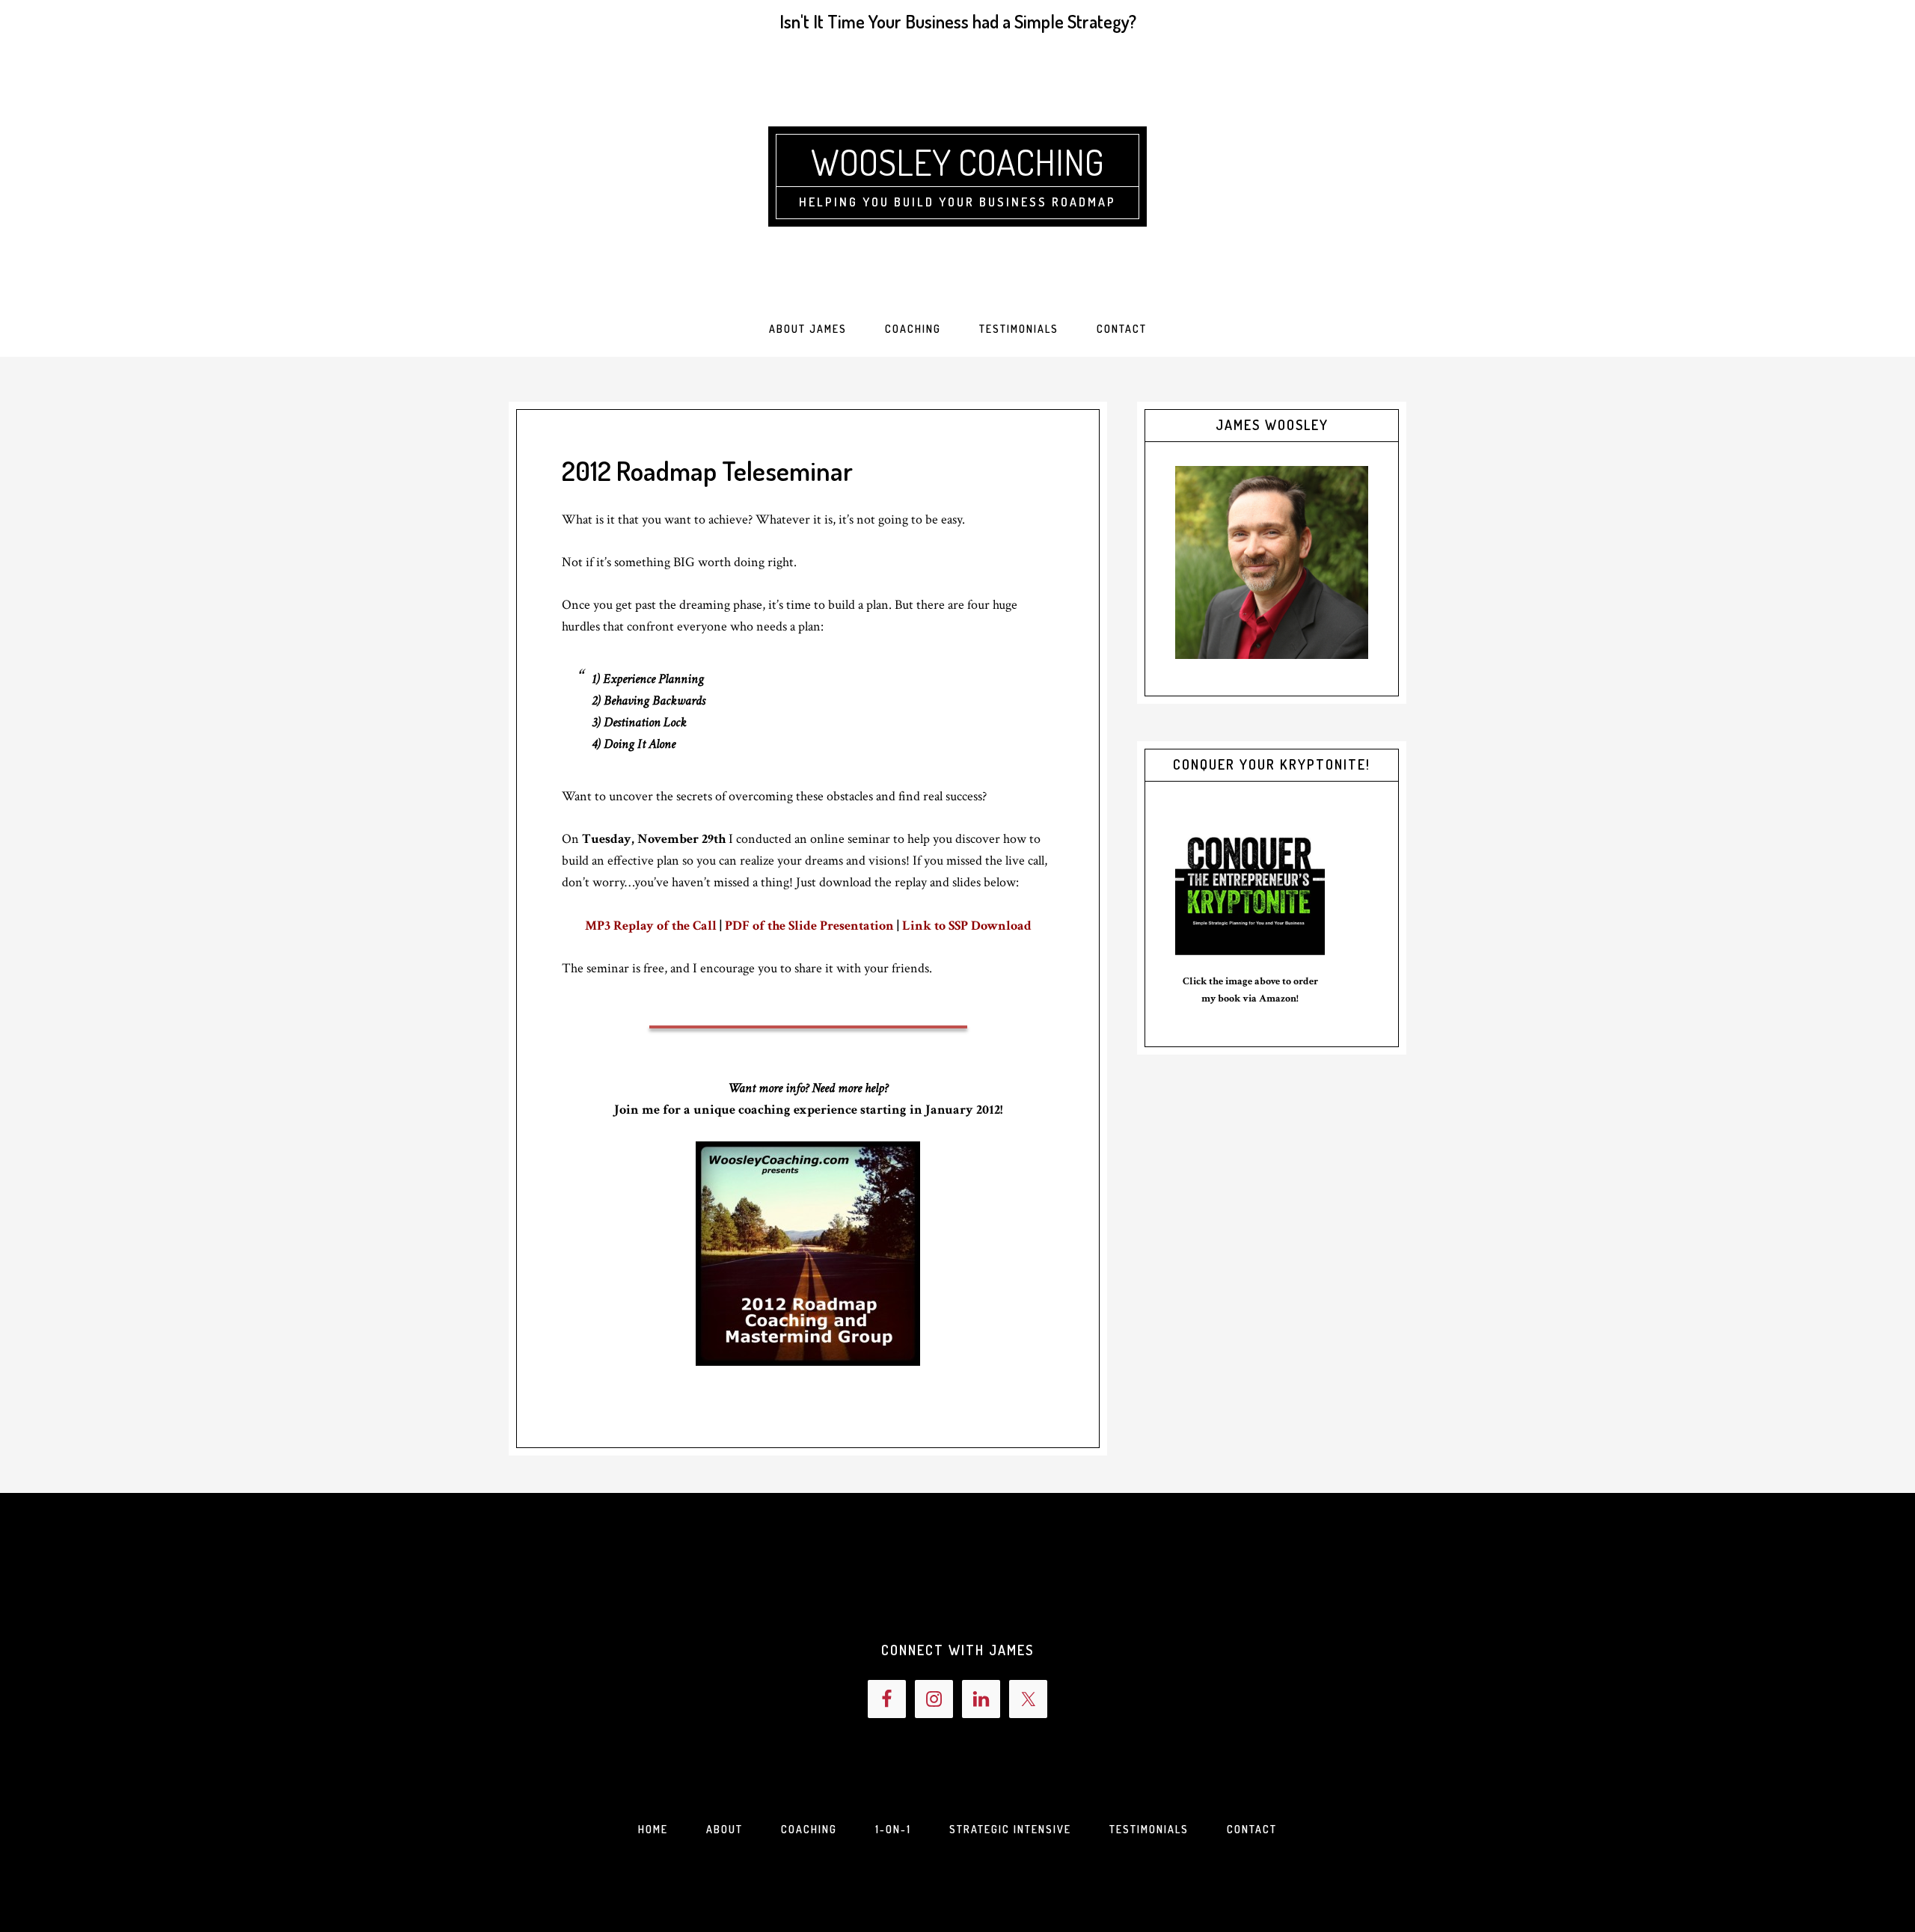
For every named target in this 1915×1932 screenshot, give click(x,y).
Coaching (809, 1829)
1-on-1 (893, 1829)
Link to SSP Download (967, 926)
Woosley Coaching (957, 162)
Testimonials (1149, 1829)
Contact (1252, 1829)
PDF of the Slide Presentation (809, 926)
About (724, 1829)
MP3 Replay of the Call (651, 926)
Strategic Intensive (1010, 1829)
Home (653, 1829)
